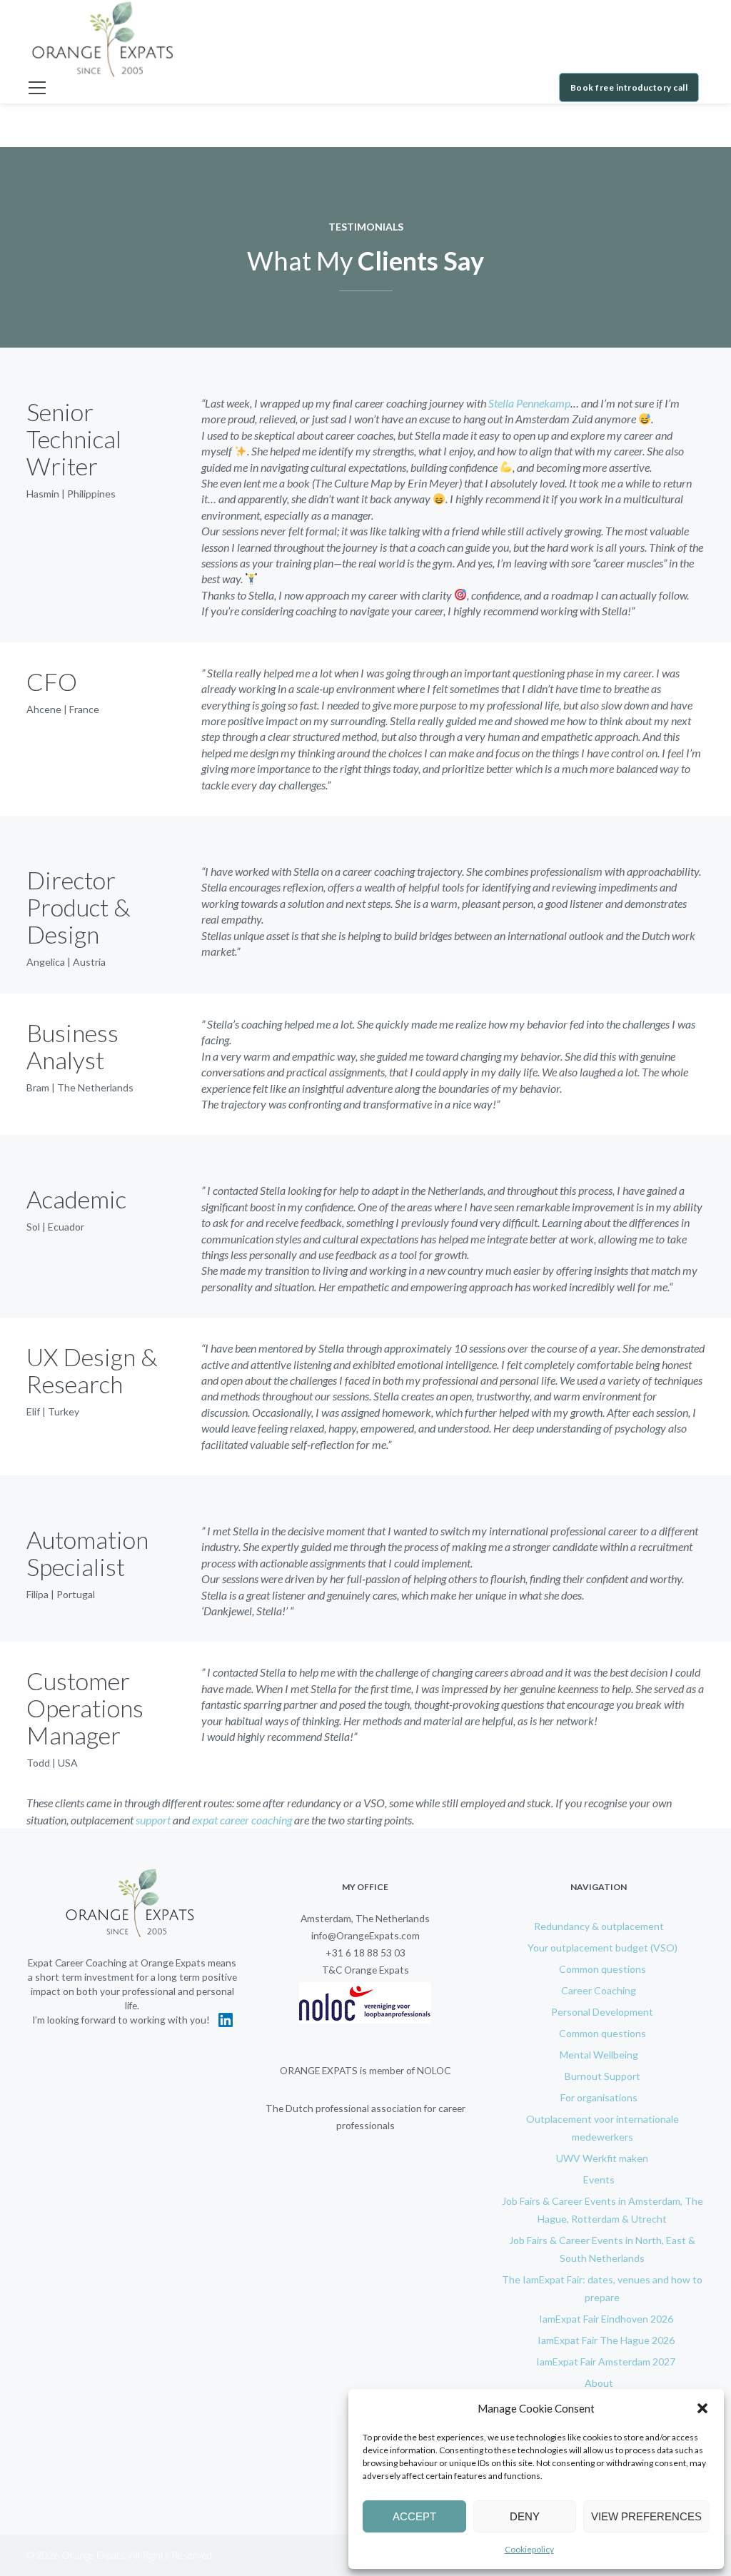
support (152, 1820)
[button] (702, 2408)
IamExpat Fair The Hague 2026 (606, 2340)
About (599, 2383)
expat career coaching (242, 1820)
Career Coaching (599, 1990)
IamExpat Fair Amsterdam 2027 (606, 2362)
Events (599, 2180)
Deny (525, 2516)
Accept (414, 2516)
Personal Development (602, 2012)
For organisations (599, 2097)
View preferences (646, 2516)
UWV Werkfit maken (602, 2158)
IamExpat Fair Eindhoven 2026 (606, 2319)
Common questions (603, 1969)
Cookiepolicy (529, 2549)
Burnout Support (603, 2076)
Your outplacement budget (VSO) (603, 1948)
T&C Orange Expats (365, 1970)
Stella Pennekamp (529, 403)
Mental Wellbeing (599, 2055)
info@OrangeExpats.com (365, 1935)
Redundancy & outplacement (599, 1926)
